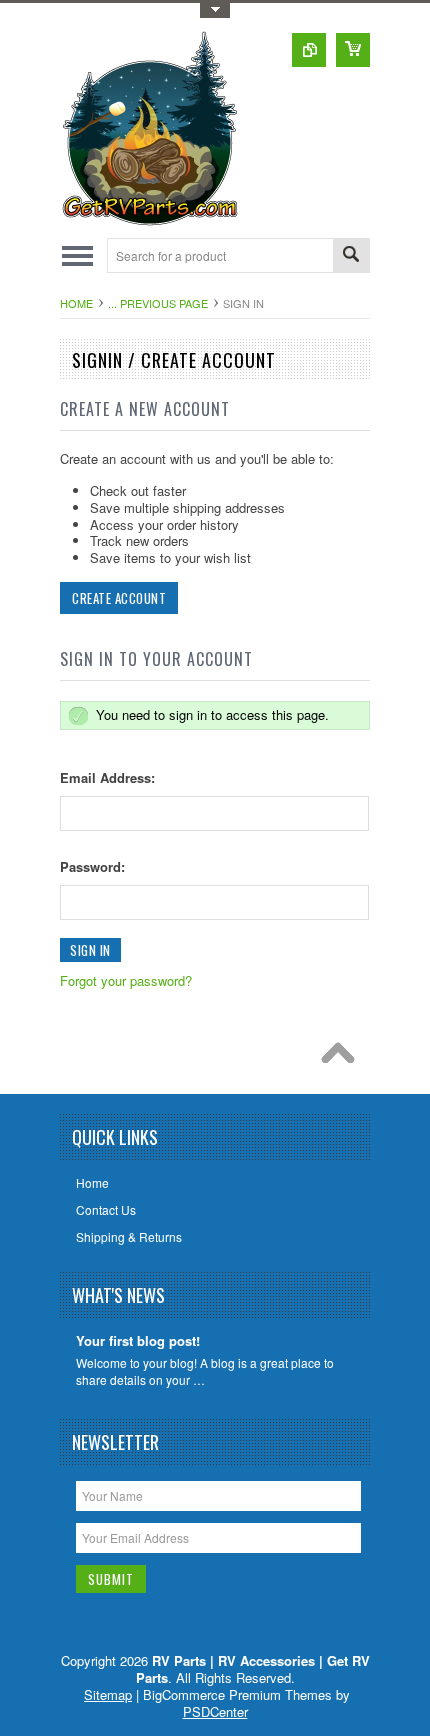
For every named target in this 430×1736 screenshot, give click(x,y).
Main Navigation (77, 255)
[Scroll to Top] (343, 1058)
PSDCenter (215, 1711)
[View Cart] (353, 50)
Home (76, 303)
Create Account (119, 598)
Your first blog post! (138, 1341)
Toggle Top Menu (215, 10)
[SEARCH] (351, 256)
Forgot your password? (126, 980)
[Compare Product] (309, 50)
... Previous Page (158, 303)
